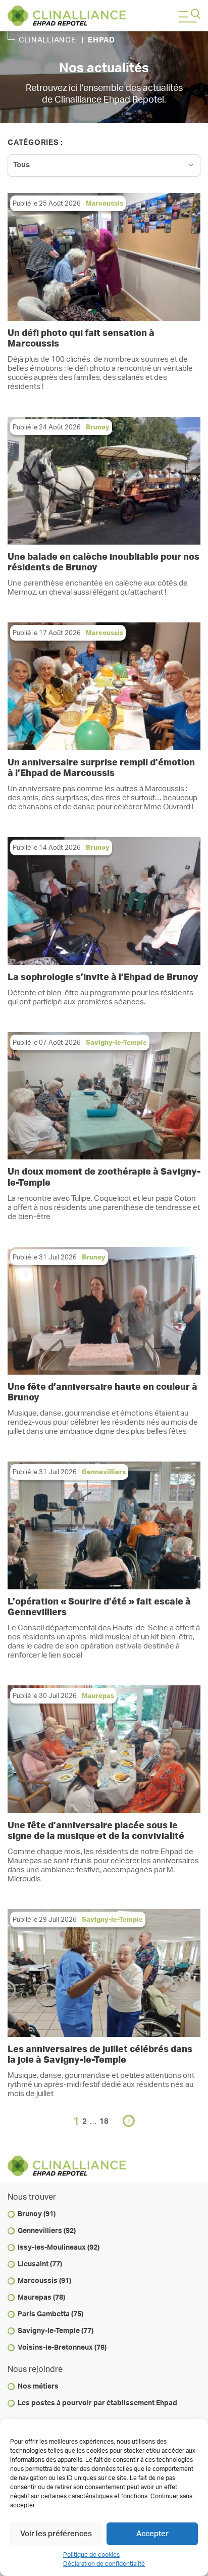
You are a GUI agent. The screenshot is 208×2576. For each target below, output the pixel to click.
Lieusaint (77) (40, 2264)
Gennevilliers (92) (47, 2231)
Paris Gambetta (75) (50, 2314)
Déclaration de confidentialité (104, 2564)
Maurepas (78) (41, 2298)
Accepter (152, 2534)
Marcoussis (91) (44, 2281)
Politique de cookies (91, 2555)
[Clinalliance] (67, 16)
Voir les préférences (56, 2534)
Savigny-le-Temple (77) (56, 2331)
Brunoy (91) (37, 2214)
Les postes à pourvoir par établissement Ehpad (97, 2403)
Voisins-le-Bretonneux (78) (62, 2348)
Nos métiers (38, 2387)
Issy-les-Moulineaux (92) (59, 2248)
